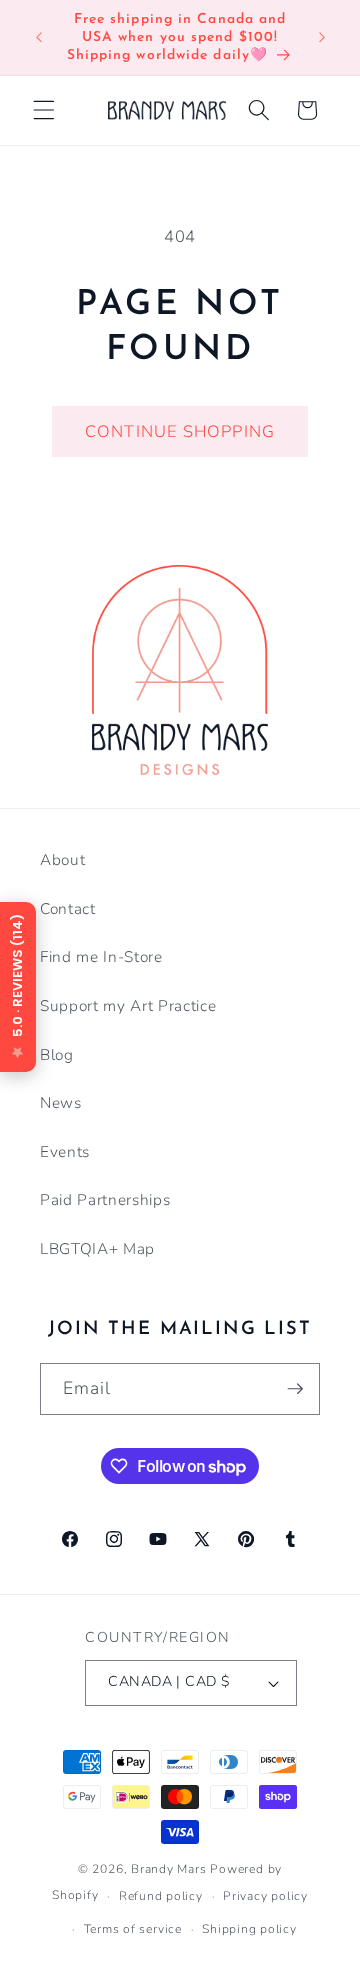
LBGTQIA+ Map (97, 1248)
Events (65, 1151)
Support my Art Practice (128, 1005)
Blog (57, 1054)
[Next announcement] (322, 38)
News (61, 1102)
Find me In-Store (101, 956)
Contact (68, 908)
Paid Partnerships (105, 1199)
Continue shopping (180, 431)
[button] (44, 110)
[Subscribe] (295, 1389)
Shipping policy (249, 1929)
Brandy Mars (168, 1869)
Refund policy (161, 1896)
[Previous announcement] (39, 38)
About (62, 859)
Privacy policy (265, 1896)
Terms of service (133, 1929)
